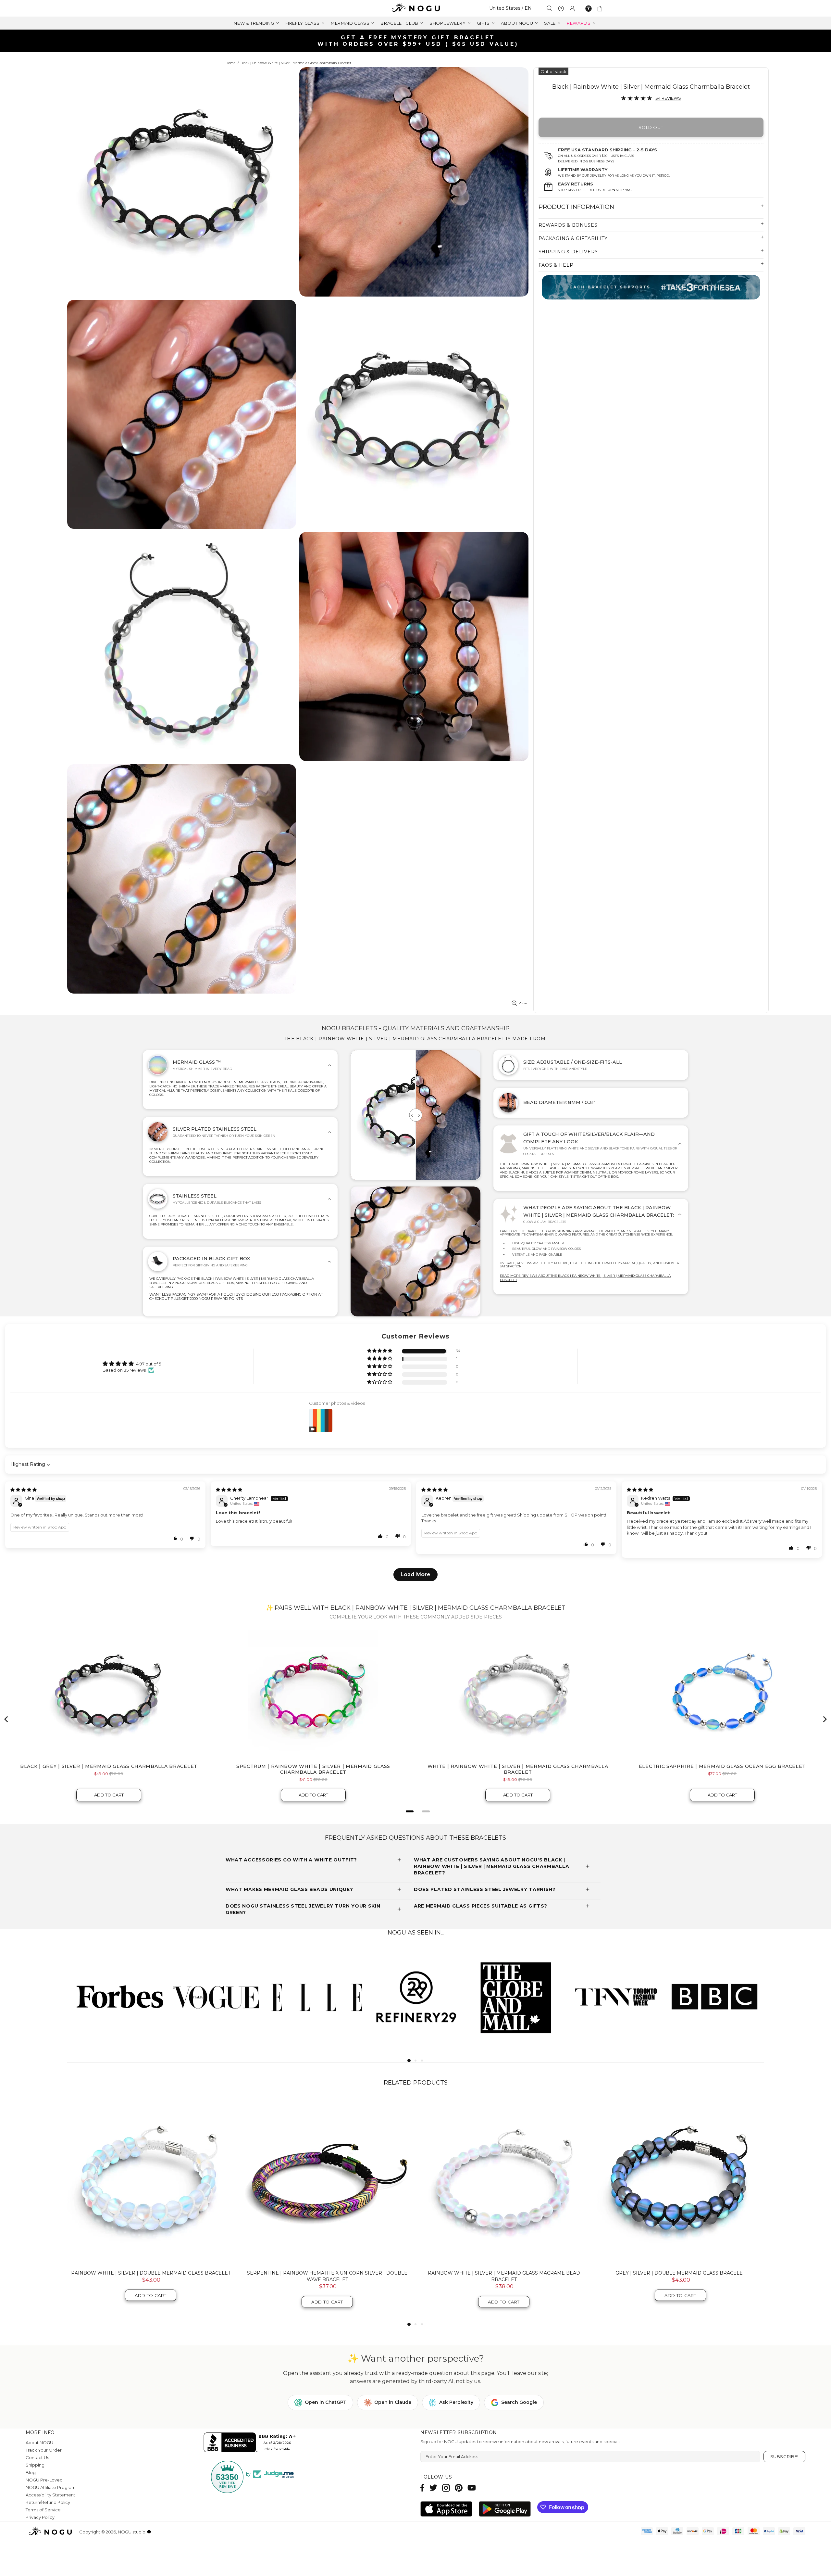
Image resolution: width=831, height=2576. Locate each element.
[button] (380, 1351)
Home (231, 63)
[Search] (550, 8)
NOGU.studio (415, 8)
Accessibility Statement (50, 2495)
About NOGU (39, 2443)
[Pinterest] (459, 2488)
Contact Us (37, 2457)
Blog (31, 2472)
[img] (24, 1490)
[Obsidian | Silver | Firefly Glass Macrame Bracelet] (680, 2181)
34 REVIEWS (668, 98)
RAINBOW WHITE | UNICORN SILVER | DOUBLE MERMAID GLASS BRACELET (504, 2276)
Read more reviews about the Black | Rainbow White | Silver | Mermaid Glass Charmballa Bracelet (585, 1278)
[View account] (572, 8)
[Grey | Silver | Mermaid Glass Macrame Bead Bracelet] (327, 2181)
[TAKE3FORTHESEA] (651, 287)
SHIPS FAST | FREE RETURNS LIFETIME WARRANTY (418, 41)
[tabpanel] (117, 1996)
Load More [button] (415, 1574)
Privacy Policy (40, 2517)
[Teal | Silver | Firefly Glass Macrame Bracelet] (151, 2181)
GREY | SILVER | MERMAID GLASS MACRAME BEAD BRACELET (327, 2273)
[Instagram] (446, 2488)
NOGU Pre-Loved (44, 2480)
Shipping (35, 2465)
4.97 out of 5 (149, 1364)
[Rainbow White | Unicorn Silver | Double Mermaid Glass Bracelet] (504, 2181)
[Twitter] (433, 2488)
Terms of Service (43, 2510)
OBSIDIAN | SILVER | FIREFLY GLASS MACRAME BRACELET (680, 2273)
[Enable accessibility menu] (589, 8)
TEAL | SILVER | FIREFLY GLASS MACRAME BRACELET (151, 2273)
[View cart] (601, 8)
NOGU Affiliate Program (51, 2487)
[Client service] (561, 8)
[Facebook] (422, 2488)
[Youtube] (472, 2488)
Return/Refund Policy (48, 2502)
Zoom (524, 1003)
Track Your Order (44, 2450)
